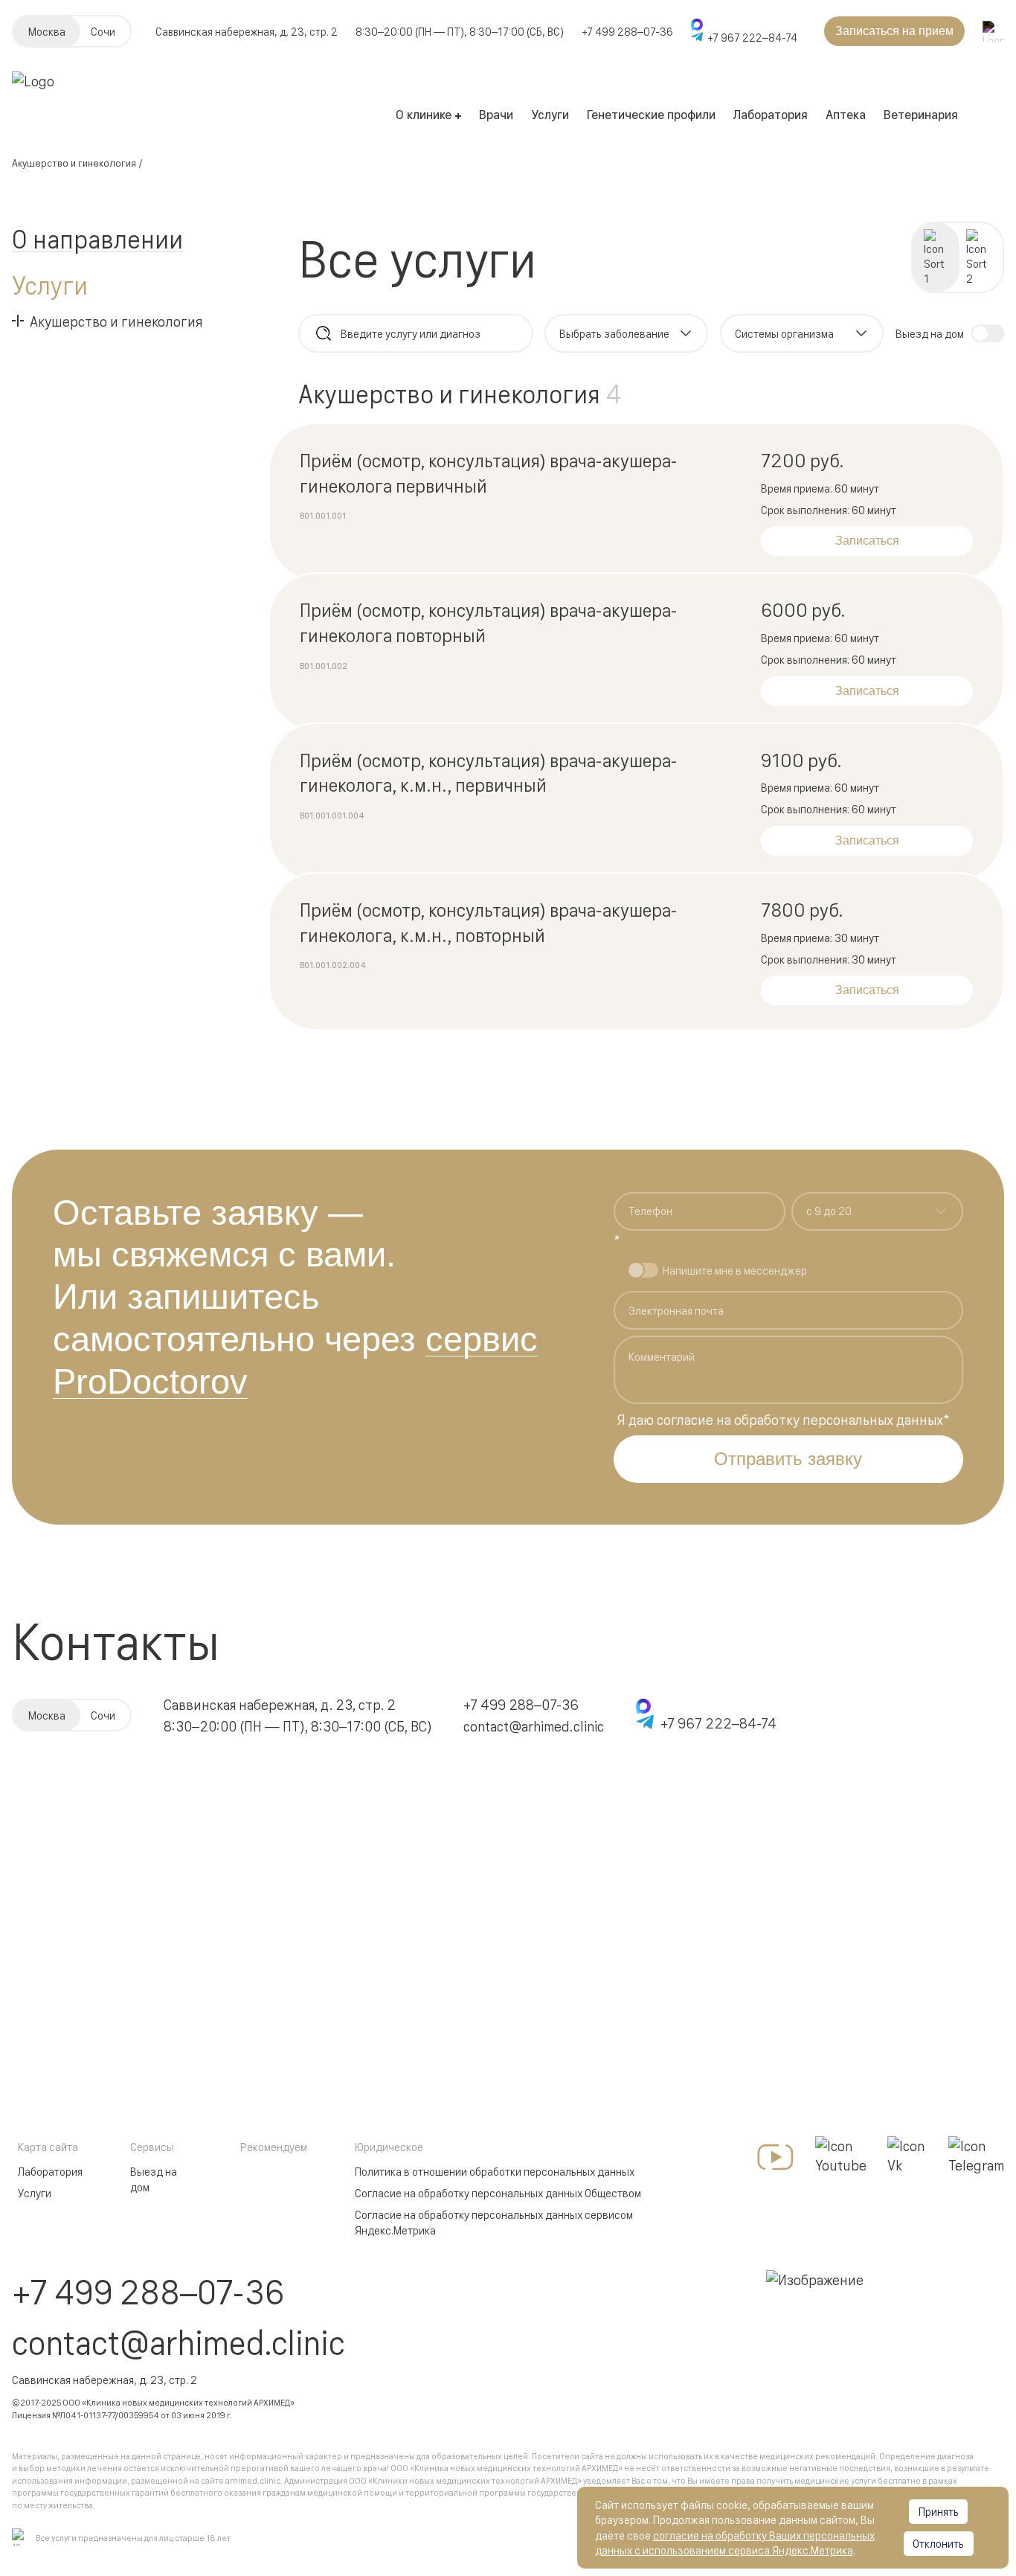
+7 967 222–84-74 (752, 37)
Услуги (550, 113)
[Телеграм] (976, 2157)
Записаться (867, 541)
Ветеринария (921, 113)
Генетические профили (651, 113)
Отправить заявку (788, 1459)
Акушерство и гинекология (74, 163)
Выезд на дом (154, 2179)
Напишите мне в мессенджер (735, 1270)
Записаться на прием (894, 31)
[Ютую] (775, 2157)
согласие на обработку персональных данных (800, 1419)
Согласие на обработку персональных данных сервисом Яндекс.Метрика (494, 2222)
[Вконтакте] (908, 2157)
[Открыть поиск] (993, 32)
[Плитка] (979, 257)
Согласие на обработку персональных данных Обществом (498, 2192)
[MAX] (744, 25)
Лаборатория (771, 113)
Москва (47, 31)
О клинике (424, 113)
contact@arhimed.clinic (534, 1726)
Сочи (103, 31)
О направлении (97, 238)
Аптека (846, 113)
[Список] (936, 257)
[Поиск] (324, 333)
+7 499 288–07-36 (627, 31)
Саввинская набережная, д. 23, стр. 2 (280, 1704)
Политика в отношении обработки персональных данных (495, 2171)
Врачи (496, 113)
